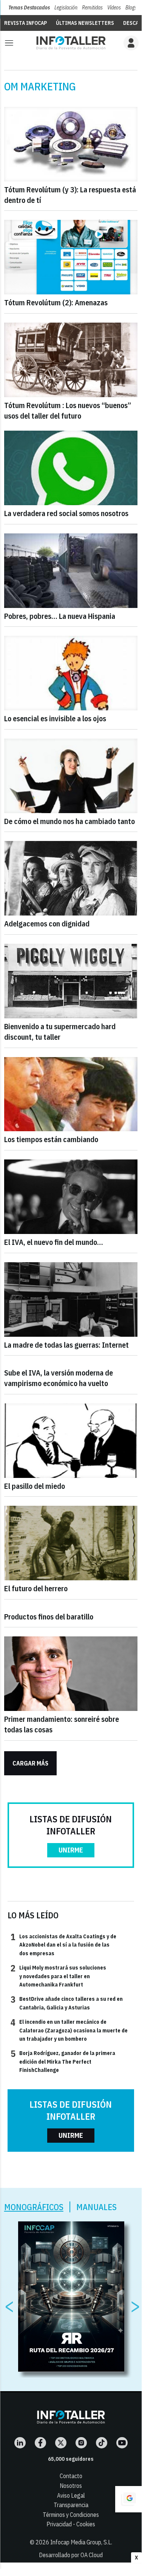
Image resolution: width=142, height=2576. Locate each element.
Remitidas (92, 8)
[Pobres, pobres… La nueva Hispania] (71, 571)
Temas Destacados (29, 8)
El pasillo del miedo (35, 1486)
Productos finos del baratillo (49, 1617)
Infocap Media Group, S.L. (81, 2542)
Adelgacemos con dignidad (47, 924)
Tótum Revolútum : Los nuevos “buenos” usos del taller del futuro (68, 411)
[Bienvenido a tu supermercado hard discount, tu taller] (71, 981)
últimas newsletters (85, 23)
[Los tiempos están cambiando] (71, 1094)
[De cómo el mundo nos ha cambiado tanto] (71, 776)
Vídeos (114, 8)
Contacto (71, 2476)
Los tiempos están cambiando (51, 1139)
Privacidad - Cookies (71, 2524)
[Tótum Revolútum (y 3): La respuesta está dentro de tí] (71, 144)
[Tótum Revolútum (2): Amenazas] (71, 257)
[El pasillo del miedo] (71, 1441)
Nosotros (71, 2486)
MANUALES (96, 2207)
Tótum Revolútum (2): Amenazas (56, 302)
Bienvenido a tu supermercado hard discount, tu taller (60, 1032)
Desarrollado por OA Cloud (71, 2555)
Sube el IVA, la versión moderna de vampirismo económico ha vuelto (59, 1378)
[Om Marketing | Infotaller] (71, 43)
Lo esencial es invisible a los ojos (55, 718)
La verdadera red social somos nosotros (66, 513)
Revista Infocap (25, 23)
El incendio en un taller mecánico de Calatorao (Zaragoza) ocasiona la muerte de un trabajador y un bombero (69, 2030)
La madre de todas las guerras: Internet (66, 1345)
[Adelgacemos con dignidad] (71, 878)
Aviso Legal (71, 2495)
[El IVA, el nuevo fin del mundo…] (71, 1197)
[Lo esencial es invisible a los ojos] (71, 673)
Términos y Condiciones (71, 2515)
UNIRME (71, 1850)
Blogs (131, 8)
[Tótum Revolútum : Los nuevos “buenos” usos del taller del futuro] (71, 360)
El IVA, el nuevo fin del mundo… (54, 1242)
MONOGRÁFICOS (34, 2207)
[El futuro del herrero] (71, 1543)
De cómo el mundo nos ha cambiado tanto (69, 821)
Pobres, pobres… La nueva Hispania (60, 616)
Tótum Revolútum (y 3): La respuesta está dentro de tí (70, 195)
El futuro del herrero (36, 1588)
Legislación (66, 8)
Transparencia (71, 2505)
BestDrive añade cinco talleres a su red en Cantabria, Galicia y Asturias (67, 2003)
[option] (71, 2297)
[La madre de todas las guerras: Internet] (71, 1299)
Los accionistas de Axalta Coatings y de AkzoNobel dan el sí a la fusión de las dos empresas (63, 1945)
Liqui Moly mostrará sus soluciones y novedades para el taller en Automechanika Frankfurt (58, 1976)
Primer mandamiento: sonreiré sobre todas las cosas (62, 1724)
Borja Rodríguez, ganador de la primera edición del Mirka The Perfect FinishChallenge (63, 2061)
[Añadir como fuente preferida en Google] (128, 2499)
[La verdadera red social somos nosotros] (71, 468)
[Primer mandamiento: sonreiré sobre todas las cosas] (71, 1674)
